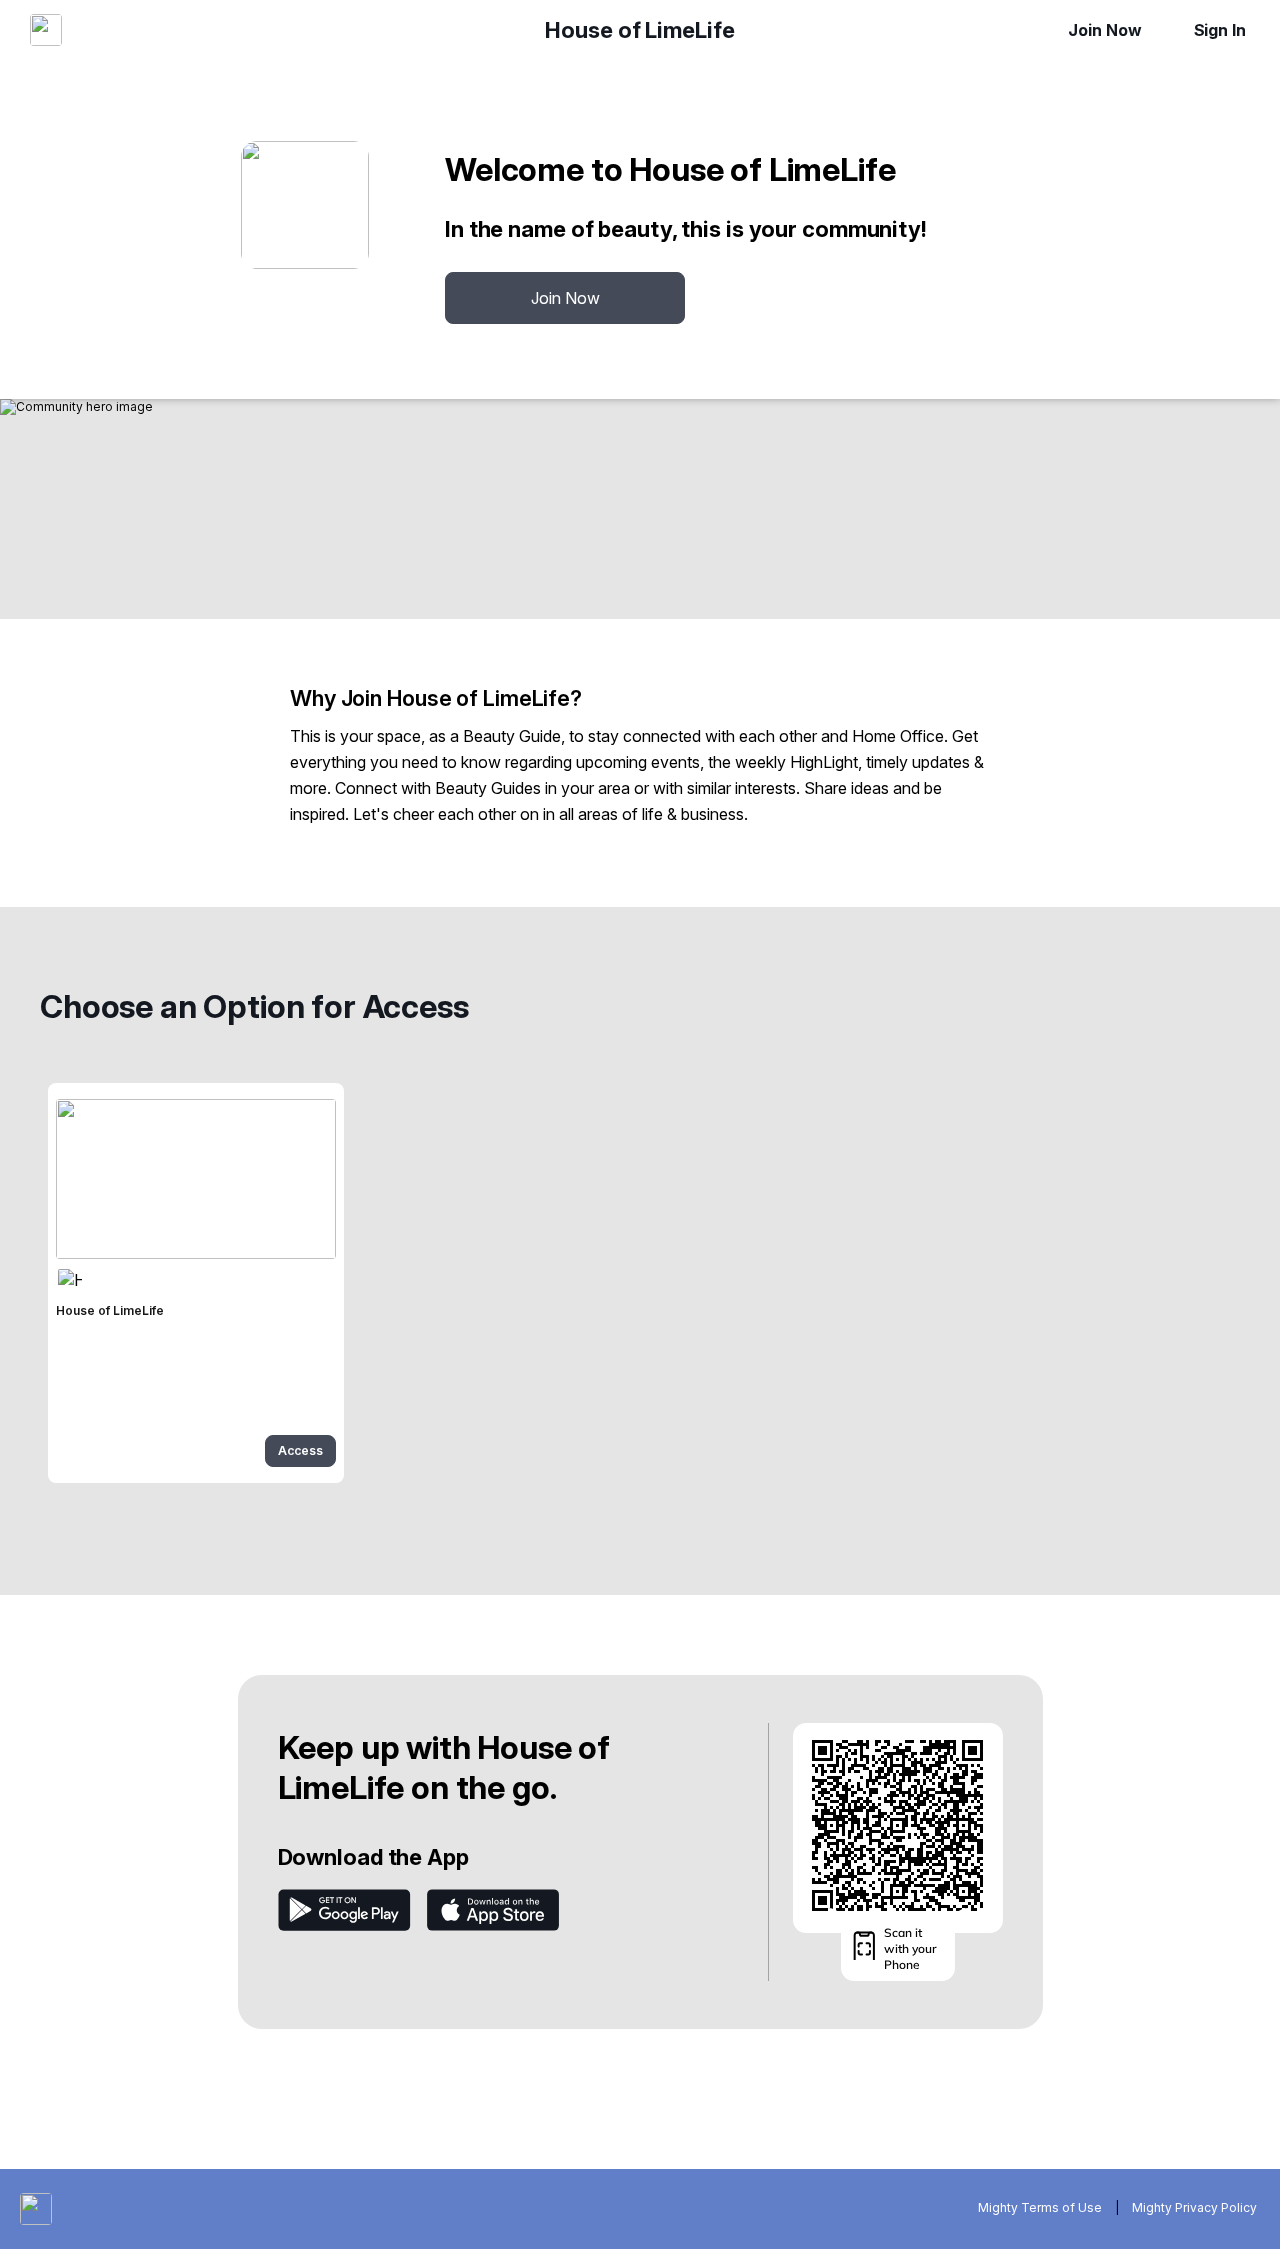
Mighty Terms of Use (1040, 2207)
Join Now (1104, 30)
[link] (196, 1283)
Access (300, 1450)
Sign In (1220, 30)
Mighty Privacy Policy (1194, 2207)
